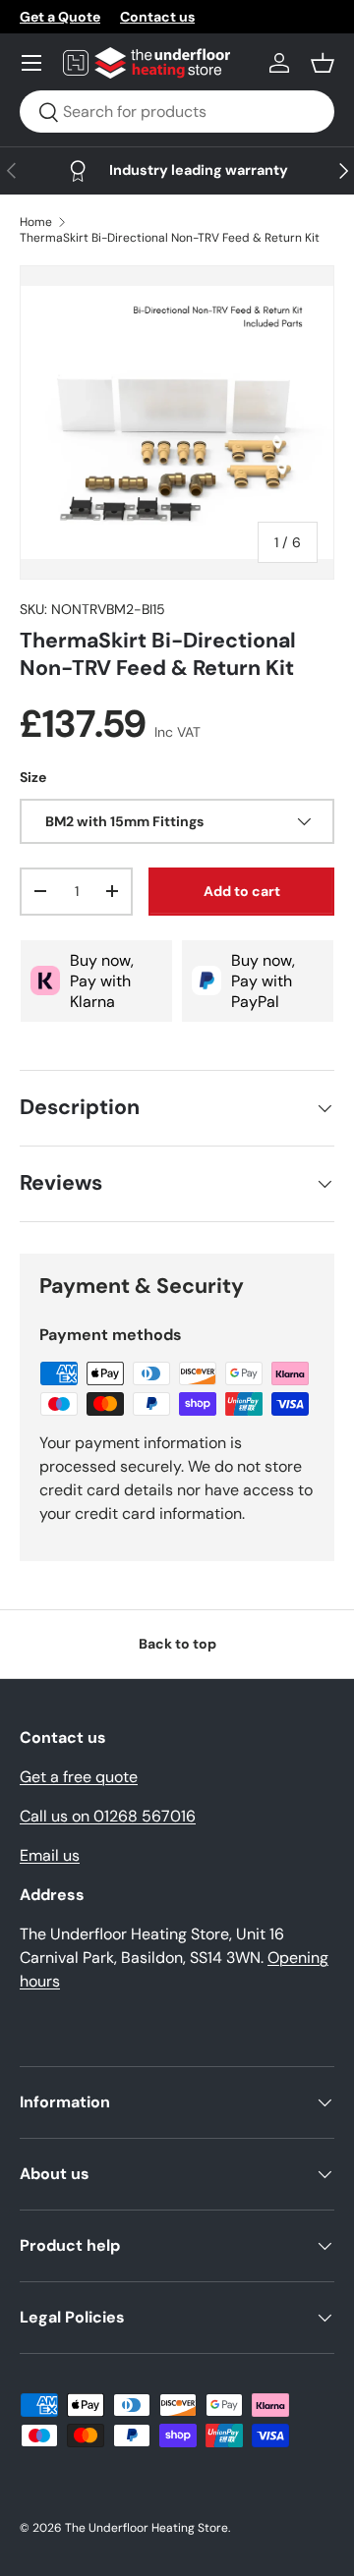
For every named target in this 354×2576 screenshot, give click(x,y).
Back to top (177, 1644)
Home (36, 222)
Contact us (157, 17)
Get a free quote (79, 1777)
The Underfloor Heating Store (147, 2528)
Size (33, 777)
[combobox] (177, 112)
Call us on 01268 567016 (108, 1816)
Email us (50, 1855)
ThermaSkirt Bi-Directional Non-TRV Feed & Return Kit (170, 238)
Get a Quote (60, 17)
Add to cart (242, 891)
